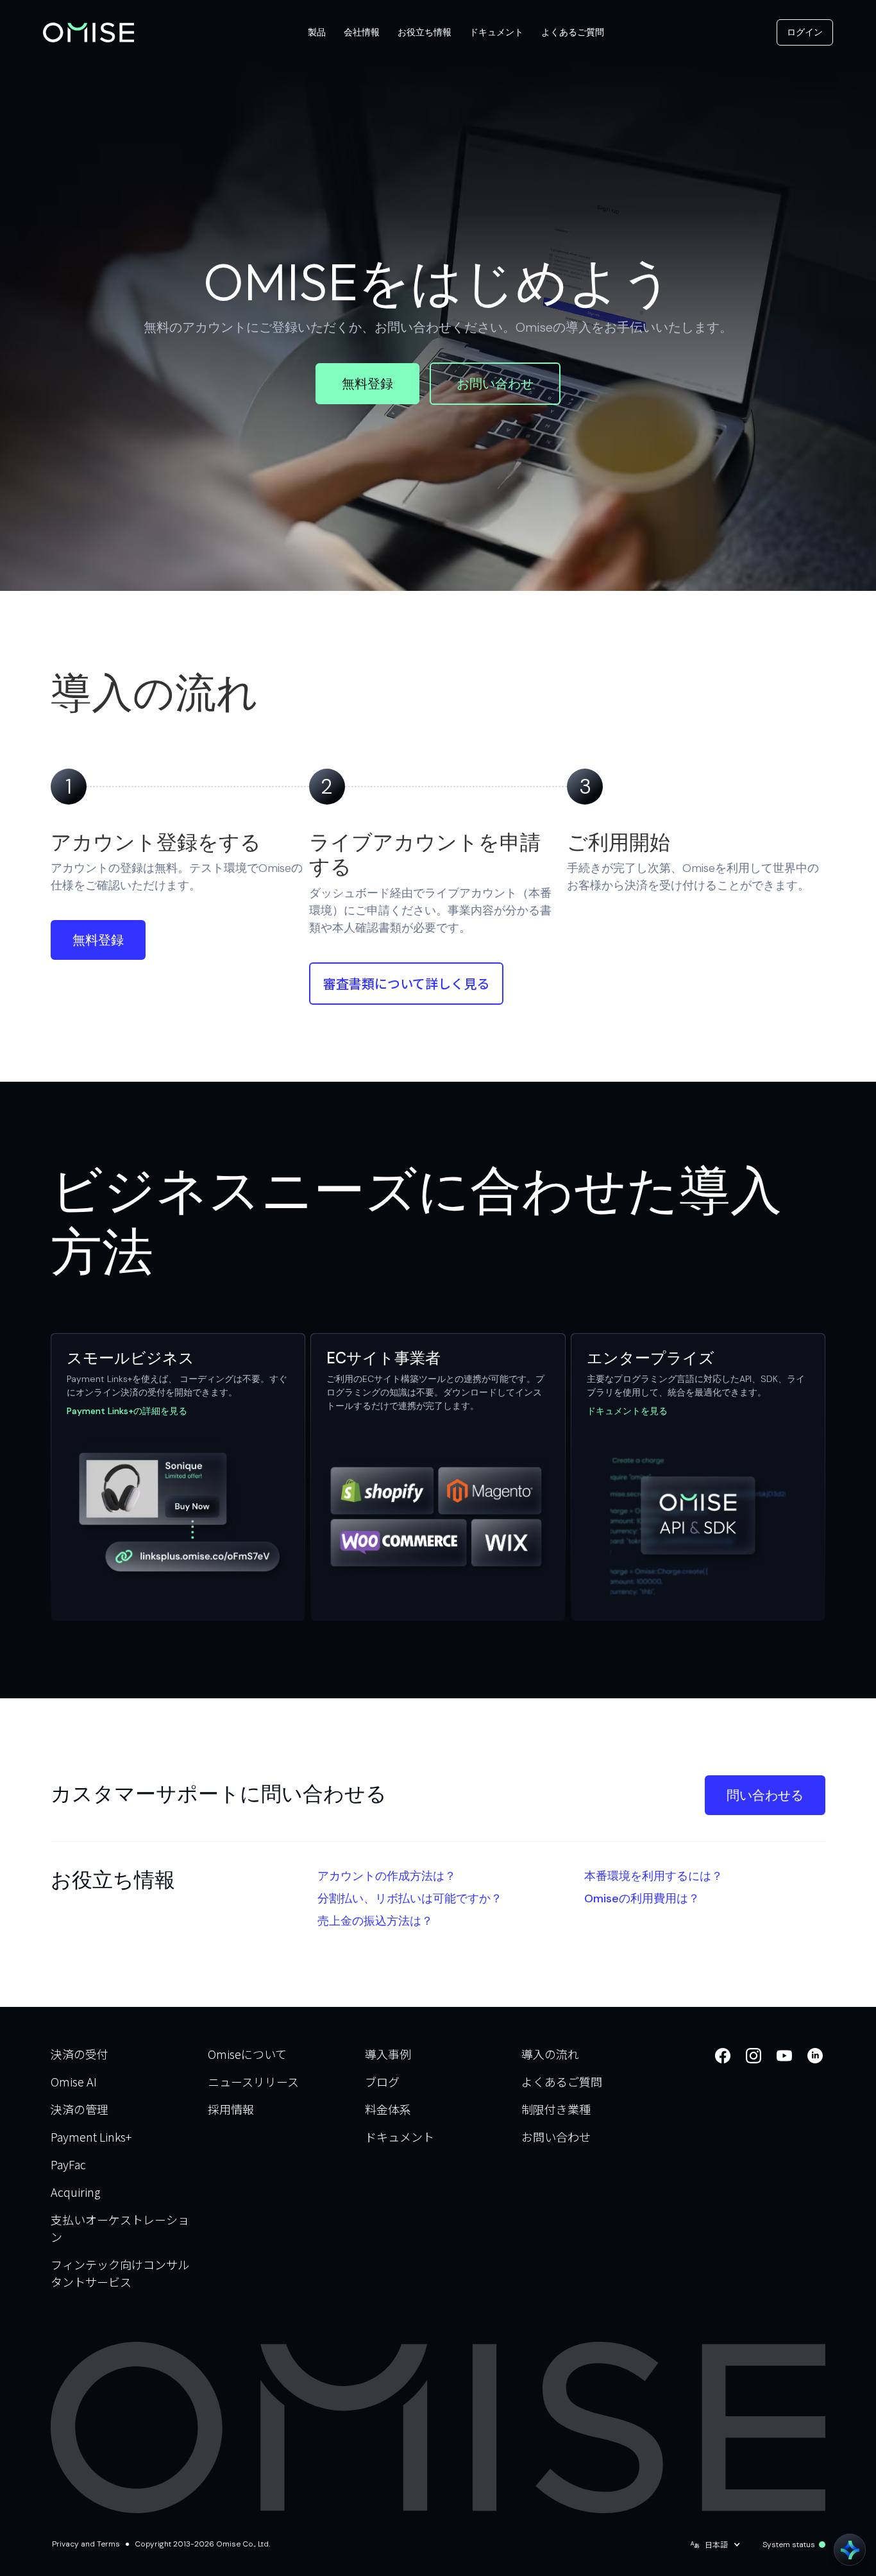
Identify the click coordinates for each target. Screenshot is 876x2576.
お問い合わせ (495, 384)
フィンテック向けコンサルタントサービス (120, 2273)
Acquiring (75, 2192)
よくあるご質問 (562, 2081)
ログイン (805, 32)
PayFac (68, 2164)
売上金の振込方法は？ (375, 1921)
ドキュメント (400, 2137)
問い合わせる (765, 1795)
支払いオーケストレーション (120, 2228)
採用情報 (231, 2109)
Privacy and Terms (86, 2544)
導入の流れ (550, 2054)
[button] (317, 32)
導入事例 (388, 2054)
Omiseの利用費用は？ (642, 1898)
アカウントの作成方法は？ (387, 1876)
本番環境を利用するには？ (653, 1876)
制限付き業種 (556, 2109)
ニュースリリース (253, 2081)
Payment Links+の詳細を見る (127, 1411)
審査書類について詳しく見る (406, 983)
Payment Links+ (91, 2137)
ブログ (382, 2081)
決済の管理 (80, 2109)
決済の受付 (80, 2054)
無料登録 (367, 384)
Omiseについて (247, 2054)
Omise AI (74, 2081)
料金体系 (388, 2109)
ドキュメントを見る (627, 1411)
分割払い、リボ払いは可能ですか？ (410, 1898)
